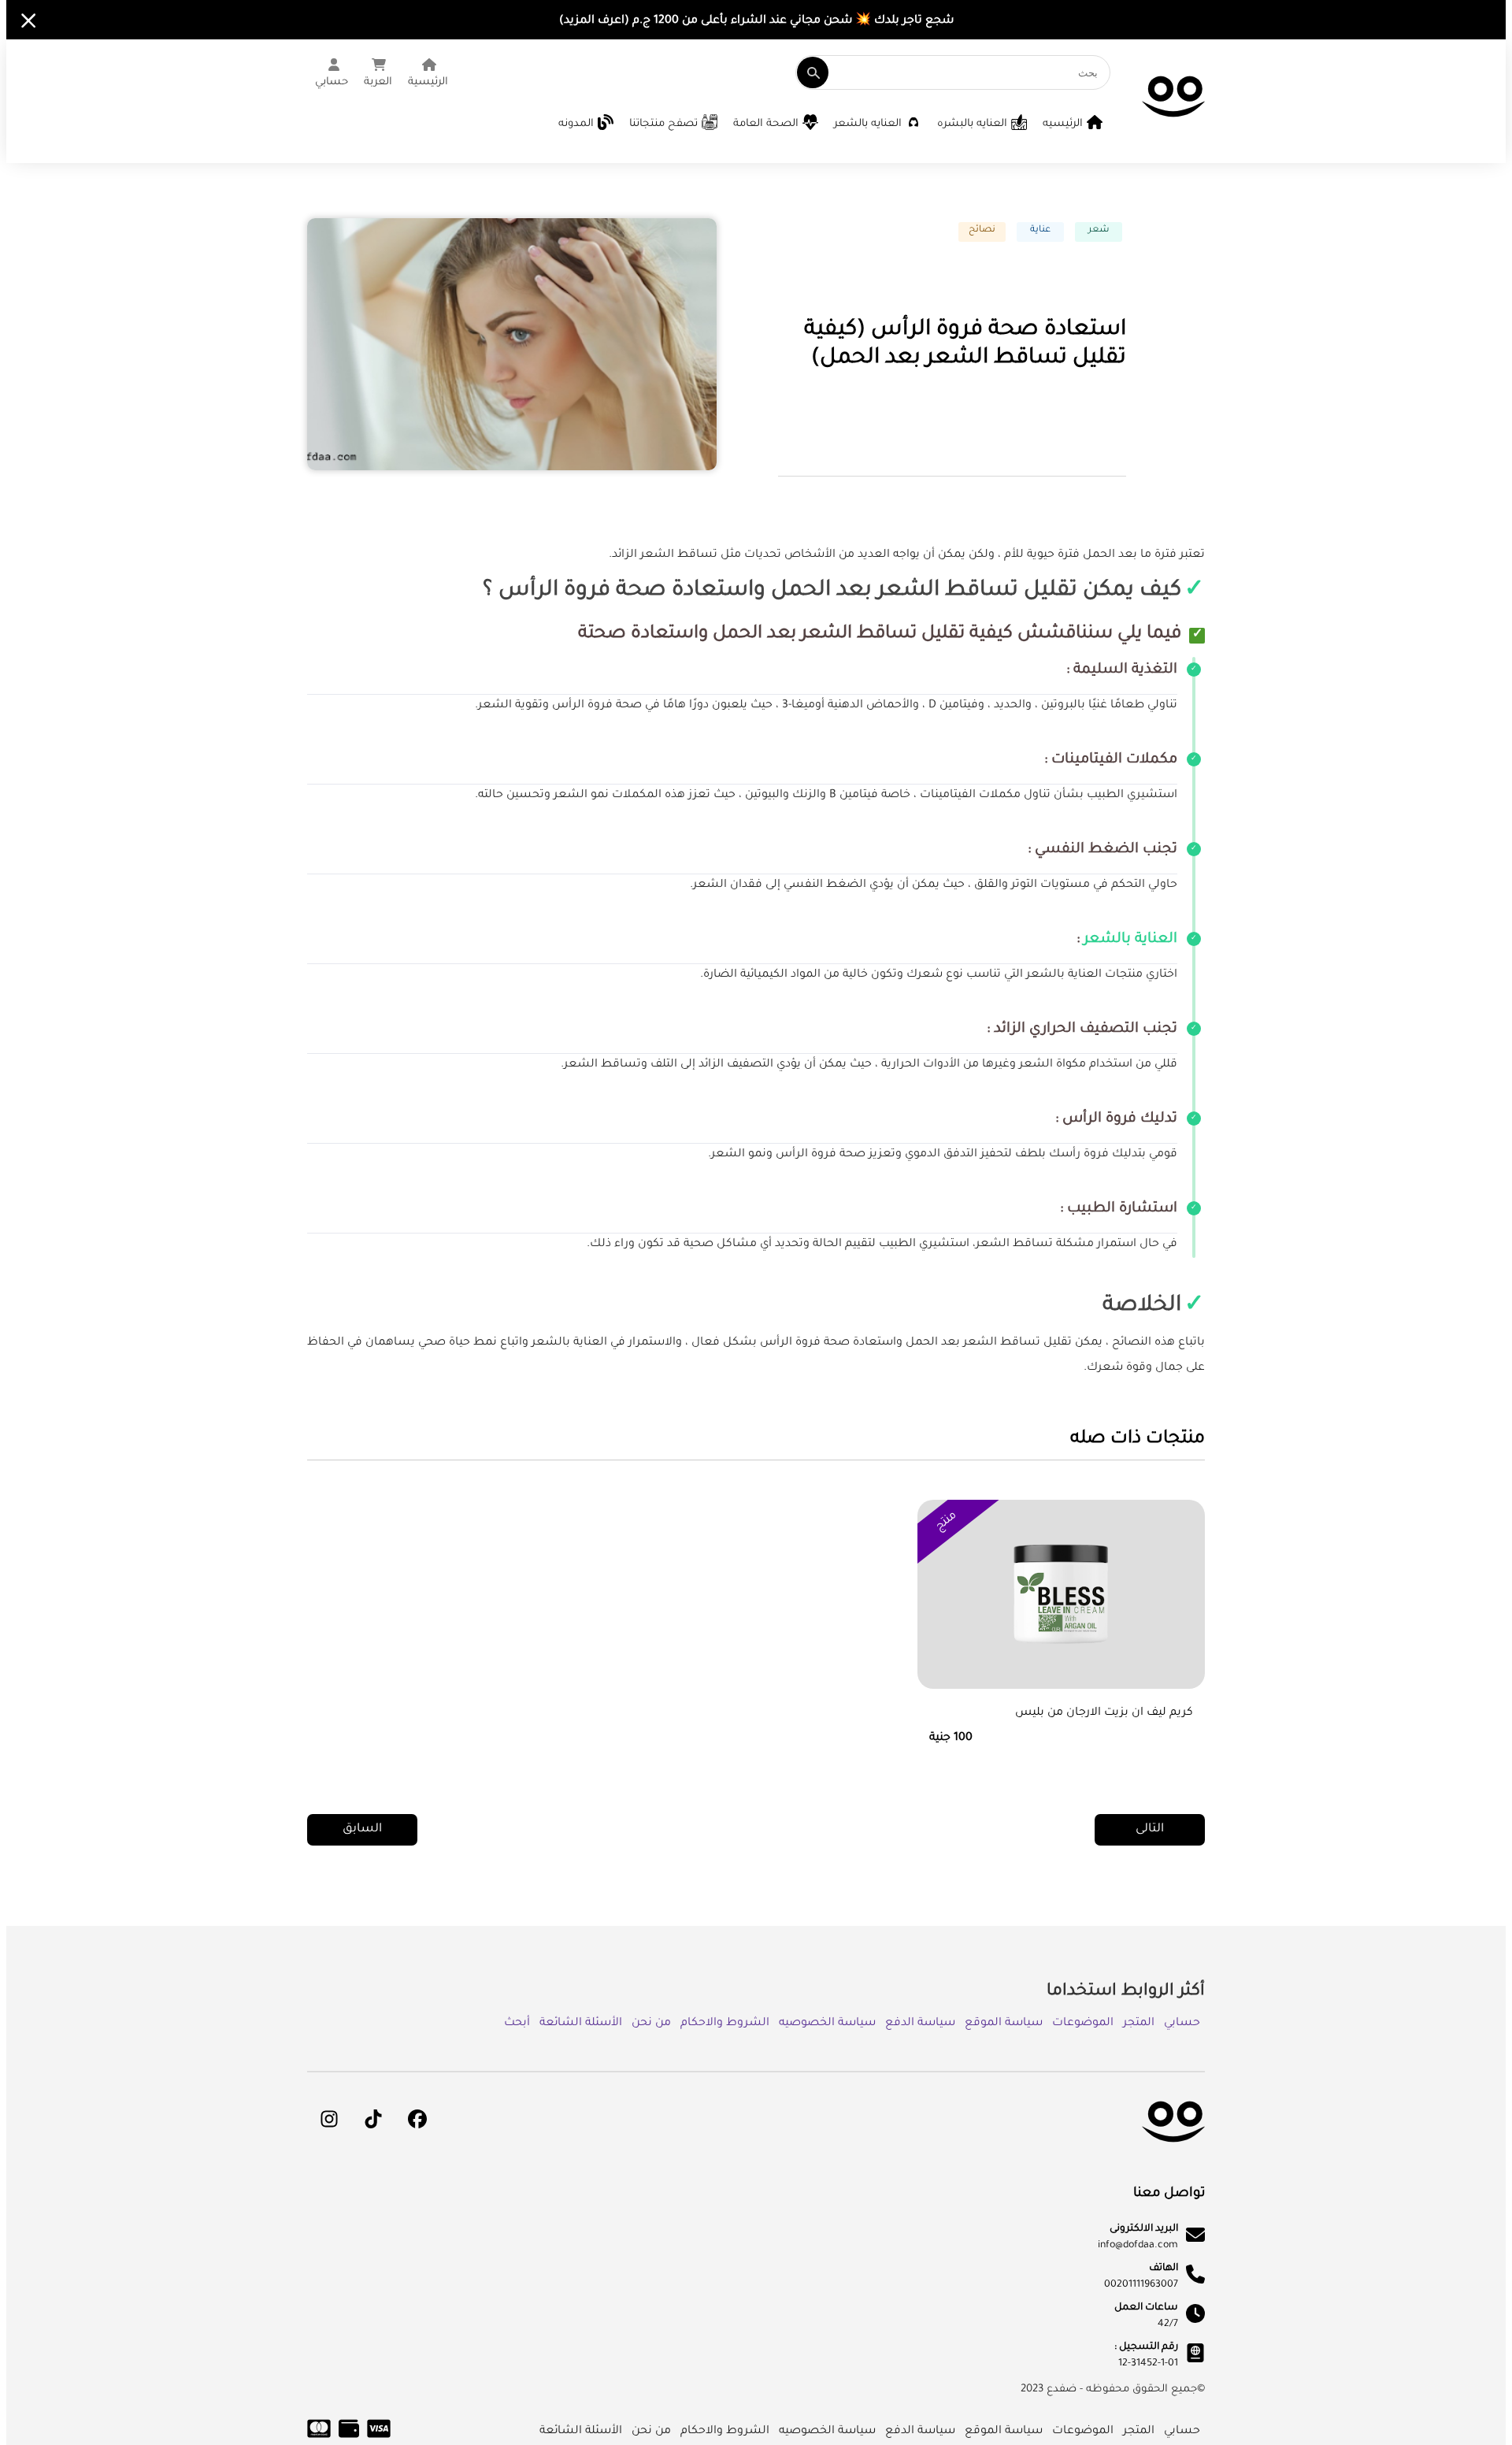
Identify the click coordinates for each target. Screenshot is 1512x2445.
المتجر (1139, 2024)
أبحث (517, 2024)
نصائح (982, 230)
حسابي (1182, 2024)
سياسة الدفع (920, 2024)
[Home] (1173, 128)
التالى (1150, 1829)
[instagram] (329, 2119)
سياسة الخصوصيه (827, 2024)
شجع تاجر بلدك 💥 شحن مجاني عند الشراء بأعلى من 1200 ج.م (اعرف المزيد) (756, 21)
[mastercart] (319, 2437)
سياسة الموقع (1004, 2024)
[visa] (379, 2437)
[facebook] (417, 2119)
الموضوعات (1083, 2024)
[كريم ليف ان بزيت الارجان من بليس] (1061, 1612)
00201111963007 (1141, 2285)
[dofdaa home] (1173, 2154)
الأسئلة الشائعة (581, 2024)
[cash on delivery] (349, 2437)
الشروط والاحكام (725, 2024)
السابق (362, 1829)
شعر (1099, 230)
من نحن (651, 2024)
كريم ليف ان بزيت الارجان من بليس (1104, 1713)
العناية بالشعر (1130, 940)
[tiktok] (373, 2119)
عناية (1040, 230)
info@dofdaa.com (1138, 2246)
